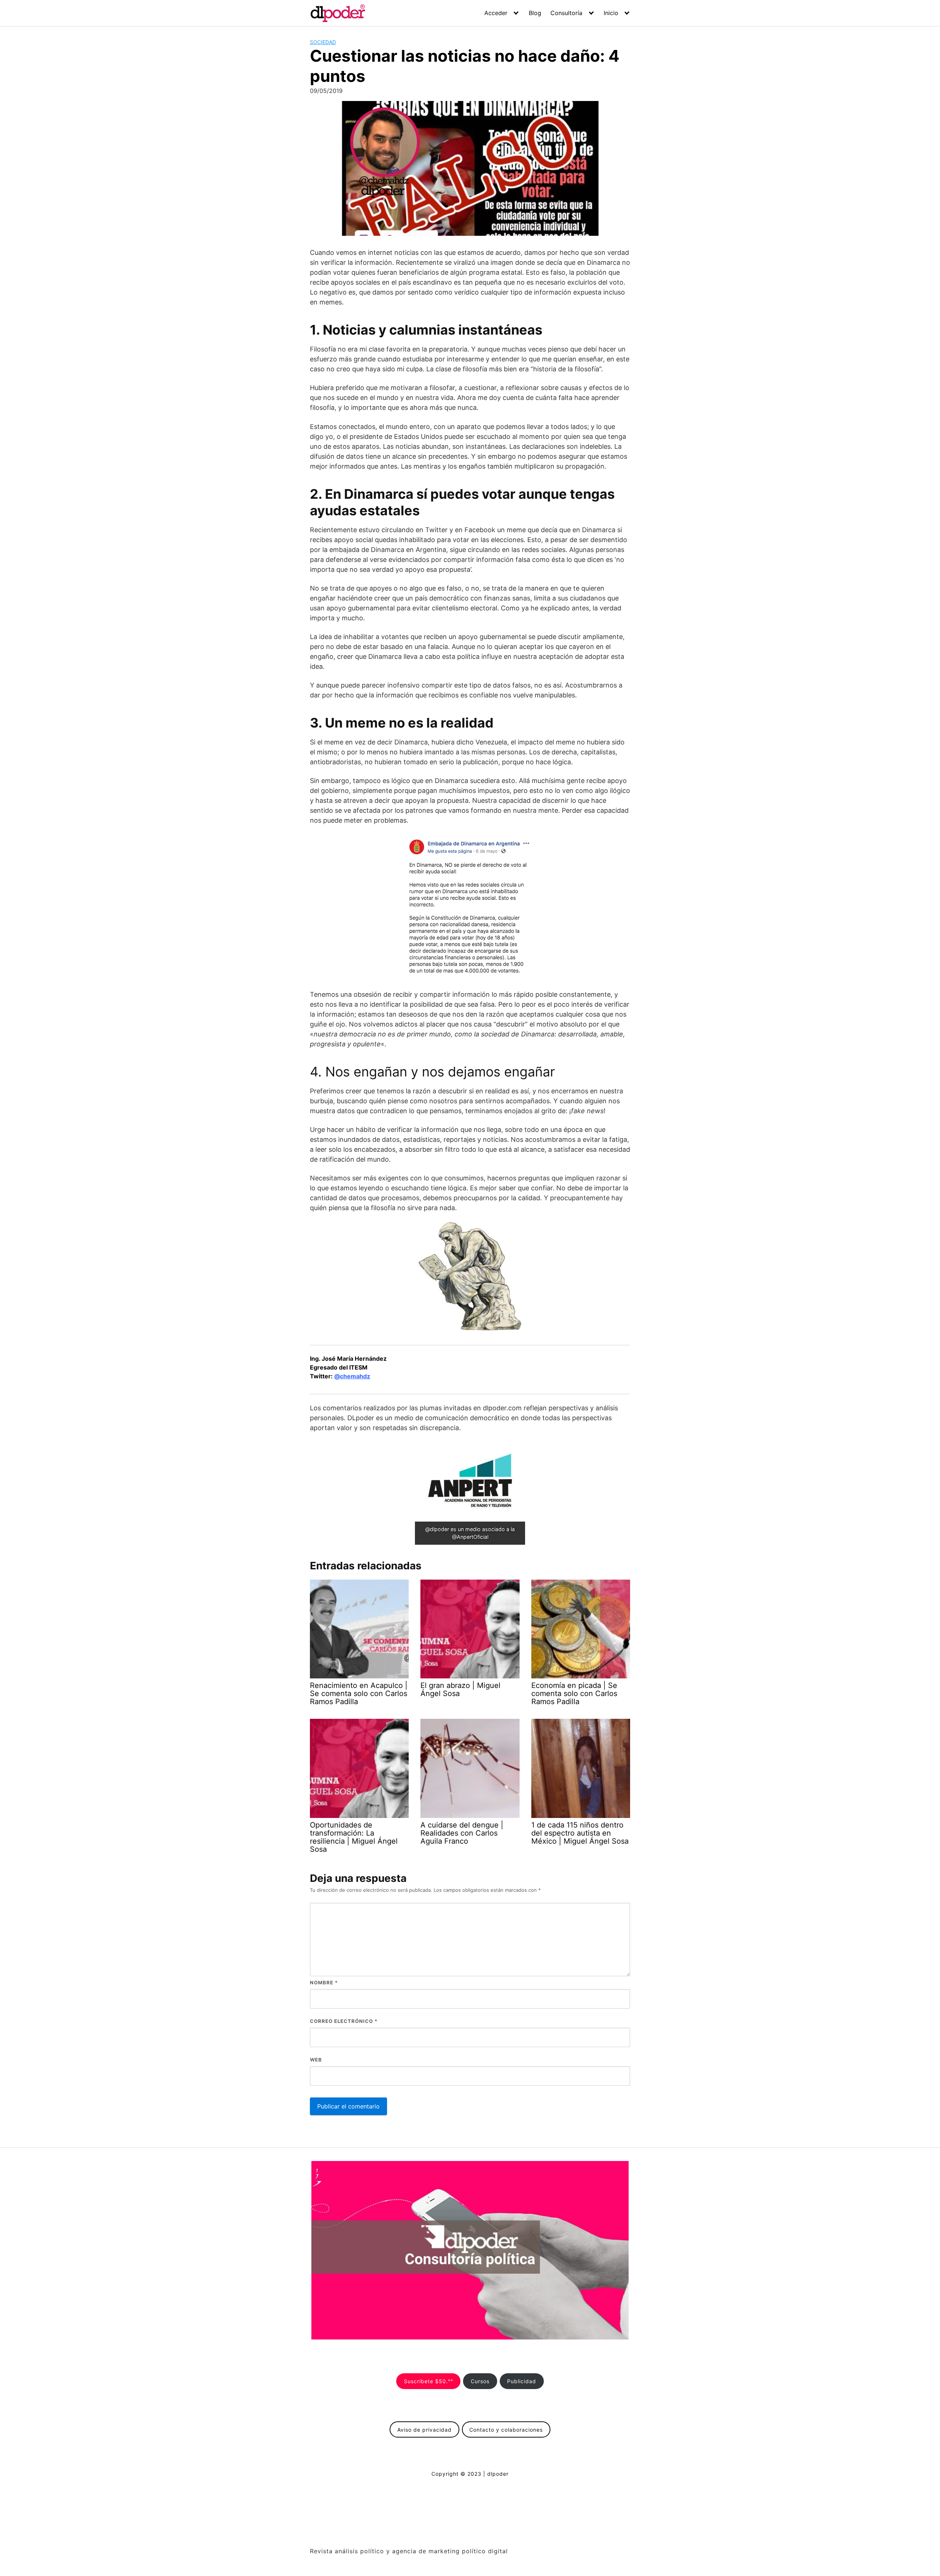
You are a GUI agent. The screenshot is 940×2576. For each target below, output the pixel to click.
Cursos (480, 2381)
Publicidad (522, 2381)
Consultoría (566, 13)
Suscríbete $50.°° (429, 2381)
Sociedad (323, 42)
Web (316, 2060)
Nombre (324, 1982)
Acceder (496, 13)
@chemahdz (352, 1376)
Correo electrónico (344, 2021)
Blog (535, 13)
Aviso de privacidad (424, 2430)
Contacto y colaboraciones (506, 2430)
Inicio (611, 13)
